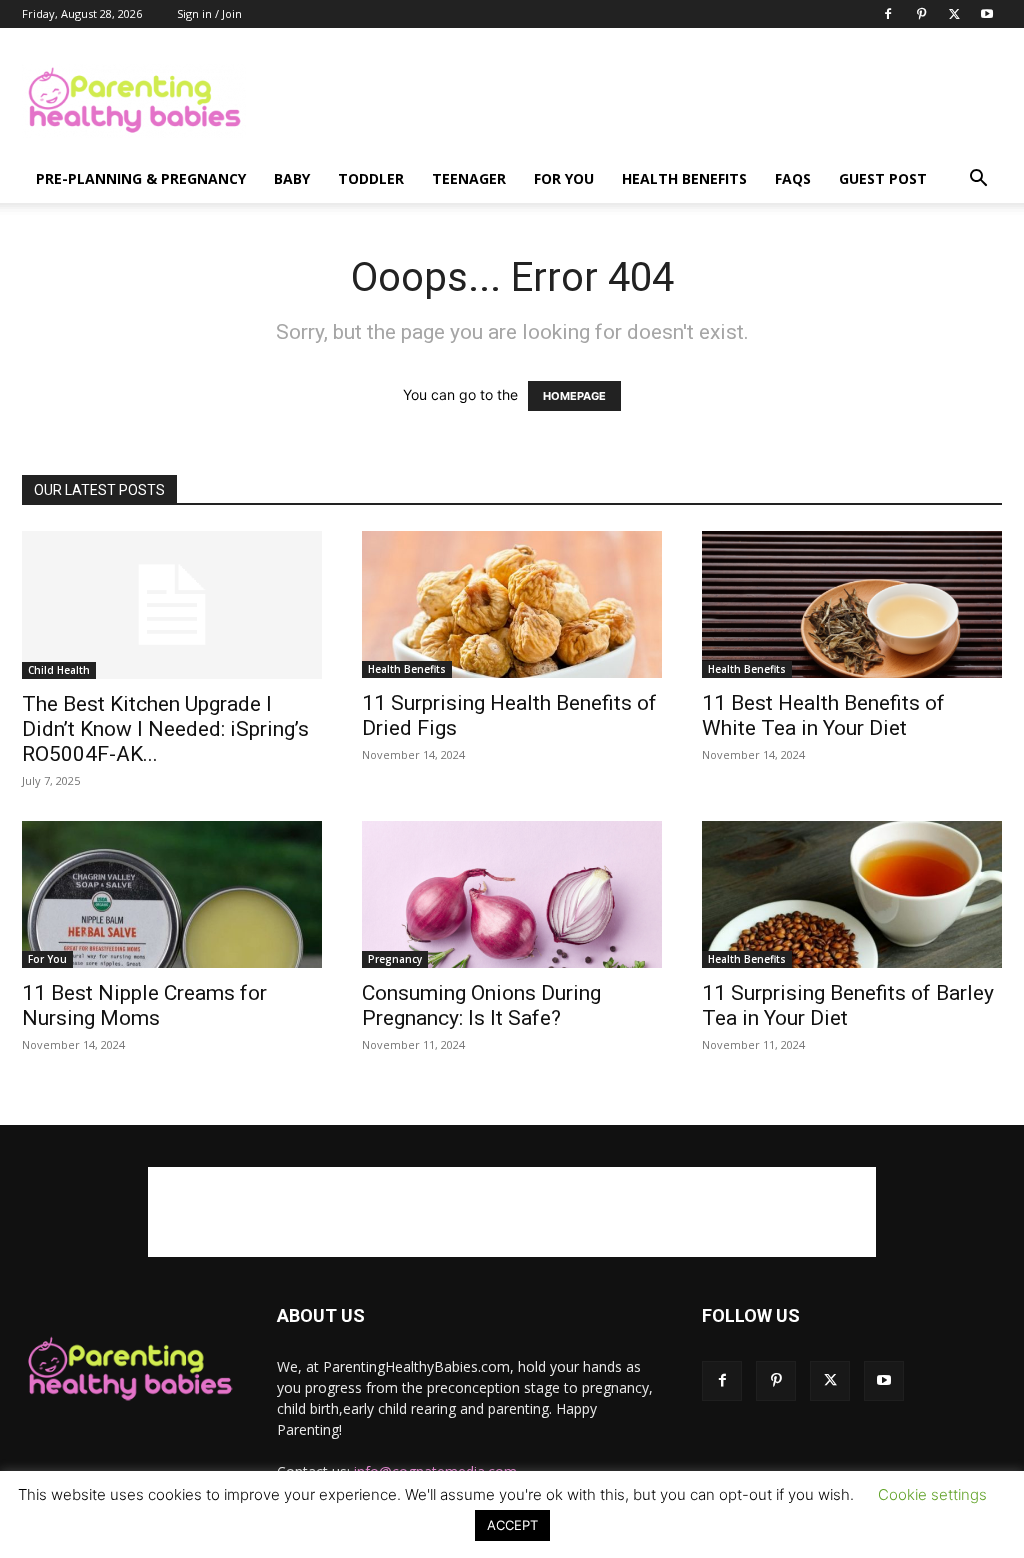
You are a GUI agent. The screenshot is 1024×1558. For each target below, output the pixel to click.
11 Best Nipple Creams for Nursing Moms (144, 1005)
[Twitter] (954, 14)
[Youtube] (987, 14)
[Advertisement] (638, 101)
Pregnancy (395, 959)
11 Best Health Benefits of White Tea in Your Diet (823, 715)
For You (564, 178)
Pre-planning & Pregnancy (141, 178)
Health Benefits (684, 178)
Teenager (469, 178)
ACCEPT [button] (512, 1525)
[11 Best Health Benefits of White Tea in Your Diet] (852, 604)
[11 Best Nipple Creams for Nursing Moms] (172, 894)
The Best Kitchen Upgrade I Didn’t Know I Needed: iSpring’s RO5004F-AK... (165, 729)
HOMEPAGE (574, 396)
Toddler (371, 178)
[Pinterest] (921, 14)
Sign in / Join (209, 13)
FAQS (793, 178)
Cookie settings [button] (932, 1494)
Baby (292, 178)
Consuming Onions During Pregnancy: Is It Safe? (481, 1005)
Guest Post (883, 178)
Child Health (59, 670)
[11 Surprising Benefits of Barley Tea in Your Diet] (852, 894)
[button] (978, 180)
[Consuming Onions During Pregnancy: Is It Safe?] (512, 894)
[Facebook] (888, 14)
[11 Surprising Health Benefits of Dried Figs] (512, 604)
